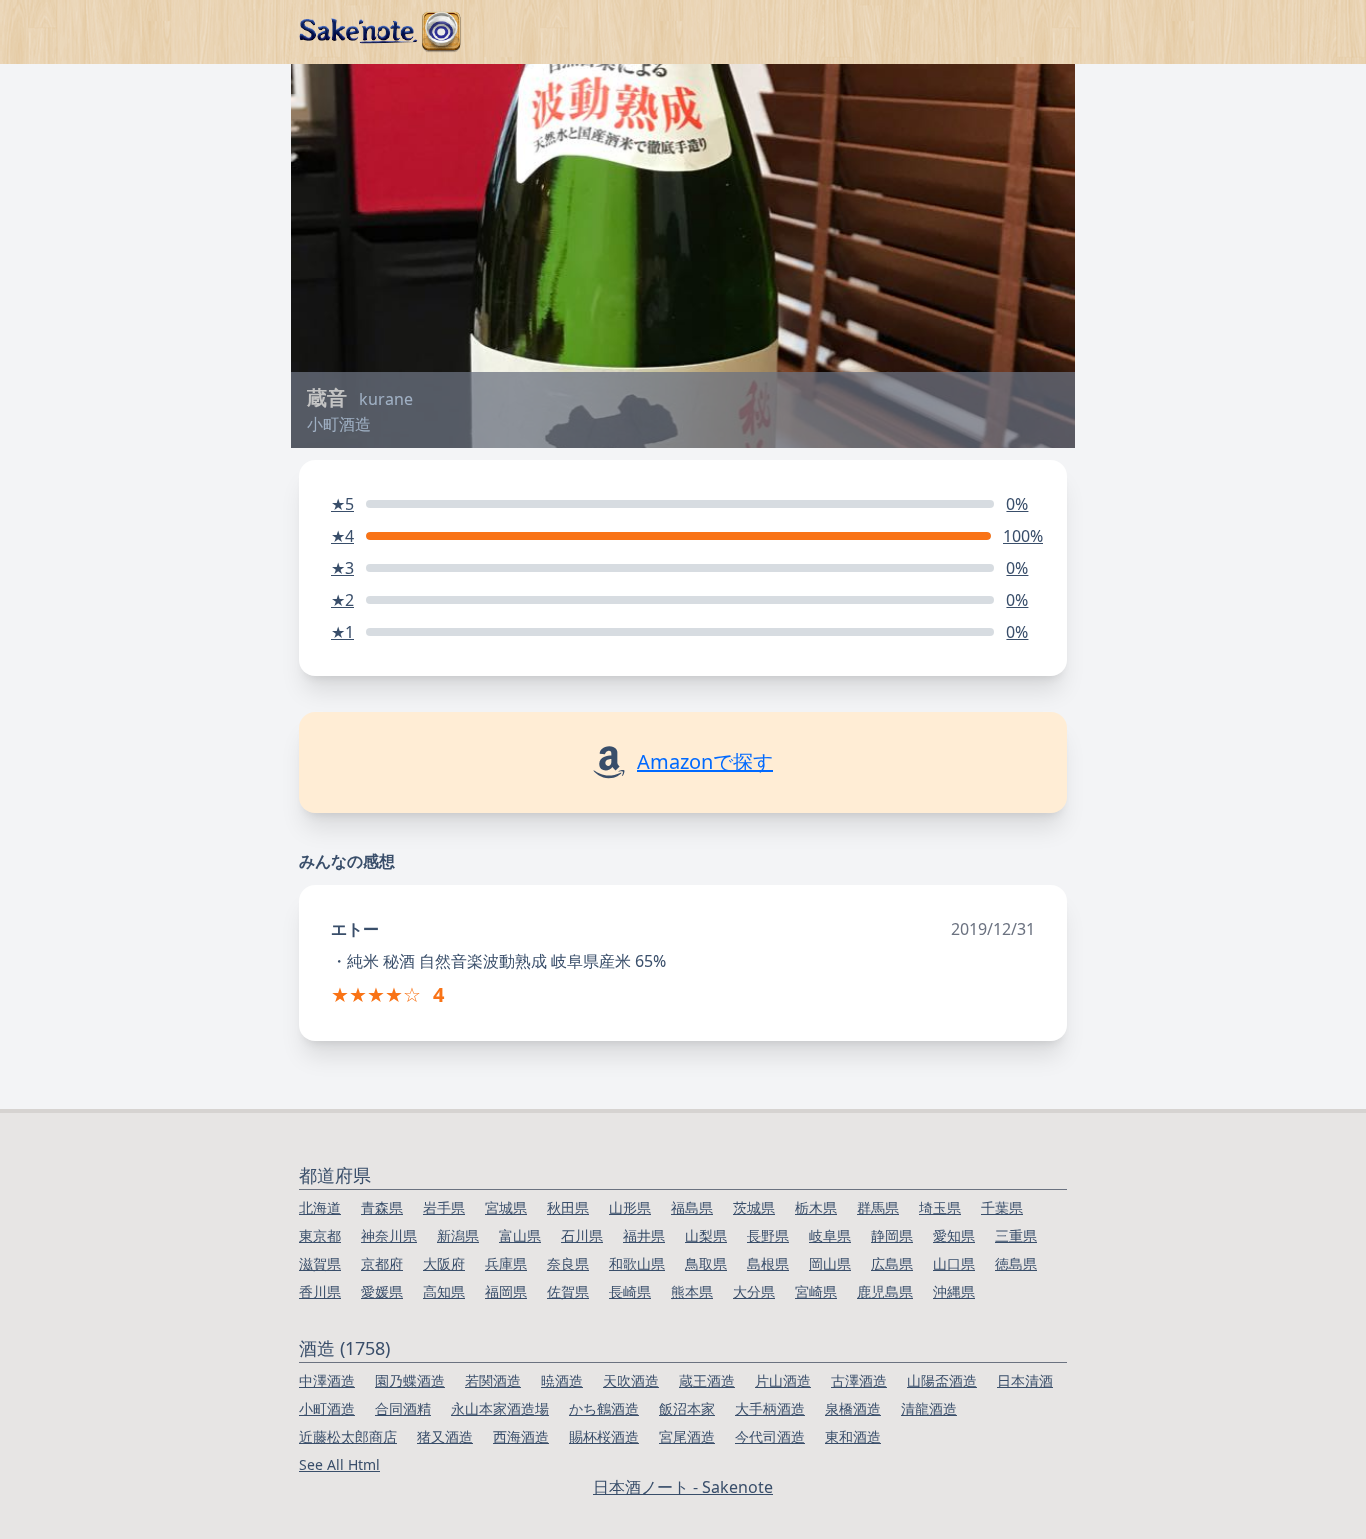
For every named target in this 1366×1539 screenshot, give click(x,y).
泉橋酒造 (853, 1408)
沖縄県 (954, 1291)
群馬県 (878, 1207)
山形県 (630, 1207)
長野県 (768, 1235)
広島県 (892, 1263)
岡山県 (830, 1263)
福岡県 (506, 1291)
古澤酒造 (859, 1380)
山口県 (954, 1263)
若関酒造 (493, 1380)
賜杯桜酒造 (604, 1436)
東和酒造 (853, 1436)
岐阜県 (830, 1235)
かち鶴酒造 (604, 1408)
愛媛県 (382, 1291)
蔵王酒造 (707, 1380)
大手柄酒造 (770, 1408)
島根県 (768, 1263)
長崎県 (630, 1291)
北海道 (320, 1207)
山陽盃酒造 (942, 1380)
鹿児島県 (885, 1291)
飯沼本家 (687, 1408)
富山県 (520, 1235)
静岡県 (892, 1235)
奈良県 (568, 1263)
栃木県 (816, 1207)
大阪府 (444, 1263)
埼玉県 (940, 1207)
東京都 (320, 1235)
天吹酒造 (631, 1380)
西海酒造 (521, 1436)
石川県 (582, 1235)
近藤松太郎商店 (348, 1436)
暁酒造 (562, 1380)
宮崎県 (816, 1291)
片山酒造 (783, 1380)
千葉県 (1002, 1207)
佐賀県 (568, 1291)
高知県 (444, 1291)
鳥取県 (706, 1263)
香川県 (320, 1291)
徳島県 (1016, 1263)
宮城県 (506, 1207)
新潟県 (458, 1235)
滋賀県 (320, 1263)
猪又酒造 (445, 1436)
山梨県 (706, 1235)
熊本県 (692, 1291)
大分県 (754, 1291)
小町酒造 (327, 1408)
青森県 (382, 1207)
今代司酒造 (770, 1436)
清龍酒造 (929, 1408)
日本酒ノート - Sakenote (683, 1487)
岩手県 (444, 1207)
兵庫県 (506, 1263)
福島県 (692, 1207)
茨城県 (754, 1207)
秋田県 (568, 1207)
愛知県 (954, 1235)
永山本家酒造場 (500, 1408)
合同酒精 (403, 1408)
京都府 (382, 1263)
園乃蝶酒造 (410, 1380)
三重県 (1016, 1235)
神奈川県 (389, 1235)
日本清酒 (1025, 1380)
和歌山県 (637, 1263)
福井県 (644, 1235)
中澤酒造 (327, 1380)
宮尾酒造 (687, 1436)
